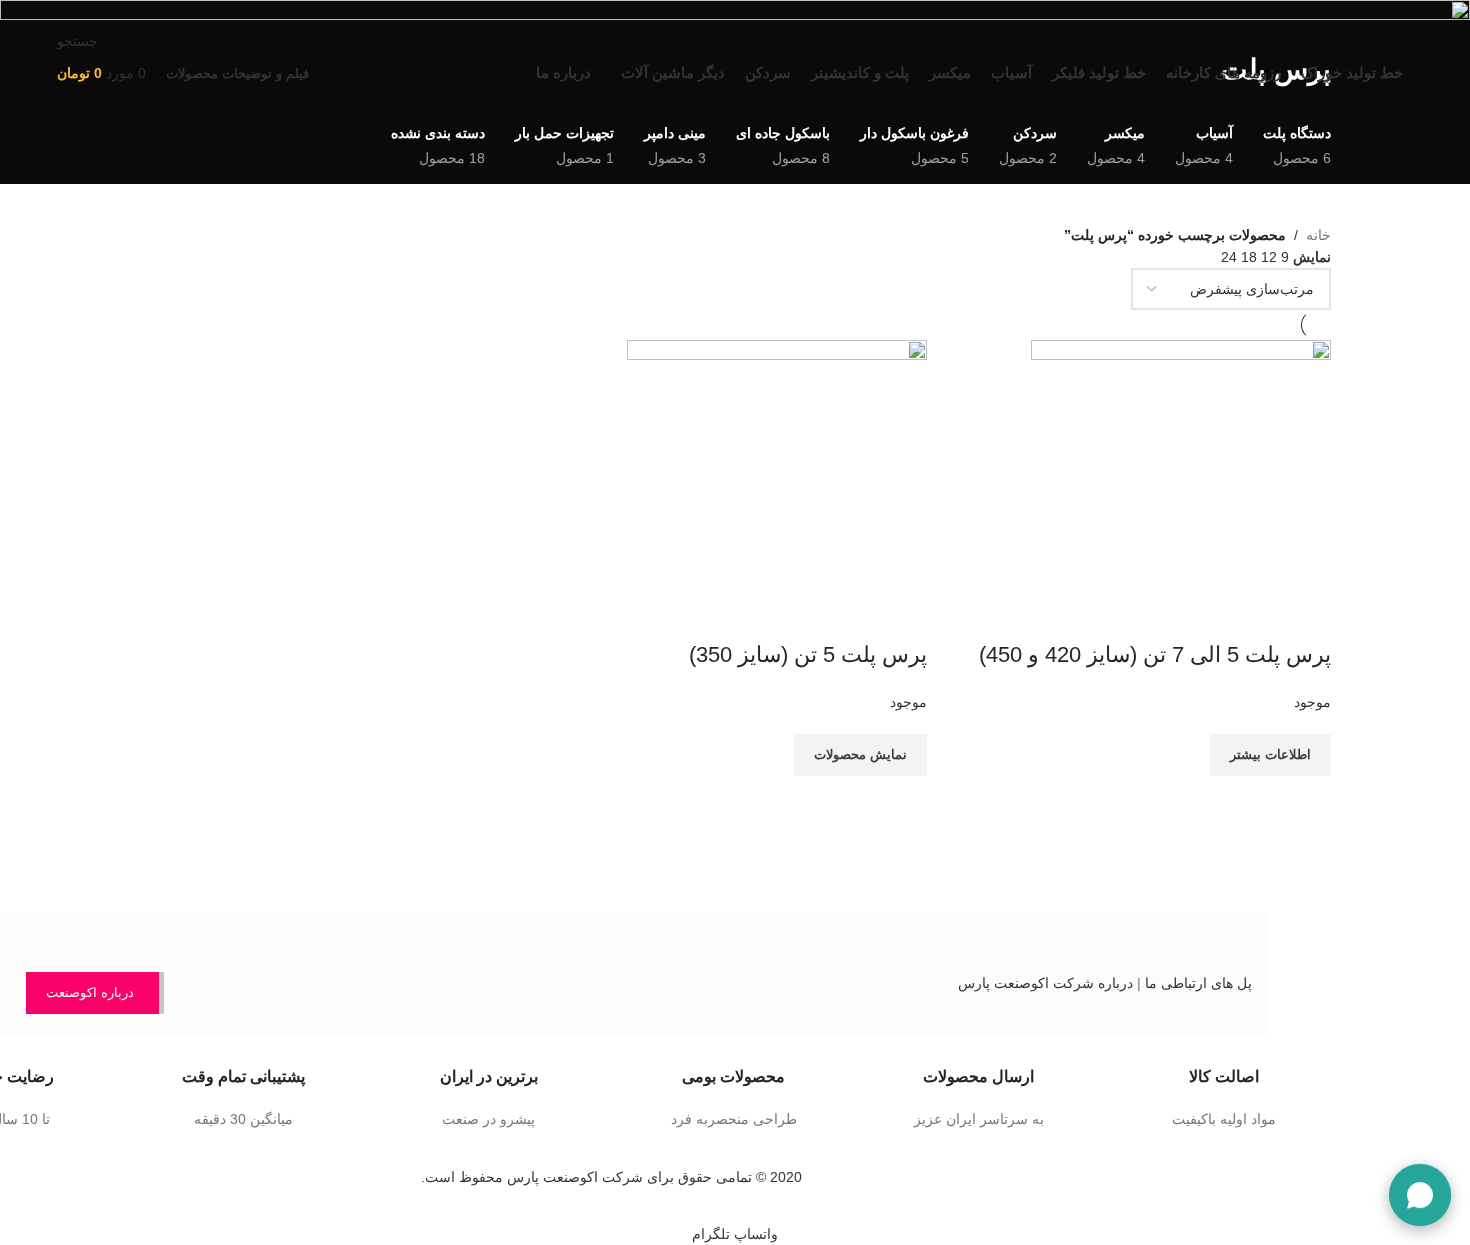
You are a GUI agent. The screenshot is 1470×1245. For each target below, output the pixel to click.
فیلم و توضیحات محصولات (237, 73)
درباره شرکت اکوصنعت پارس (1045, 983)
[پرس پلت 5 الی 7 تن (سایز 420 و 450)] (1181, 489)
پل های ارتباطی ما (1198, 983)
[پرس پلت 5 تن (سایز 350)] (777, 489)
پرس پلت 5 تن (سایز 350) (808, 654)
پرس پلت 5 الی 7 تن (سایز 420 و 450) (1155, 654)
